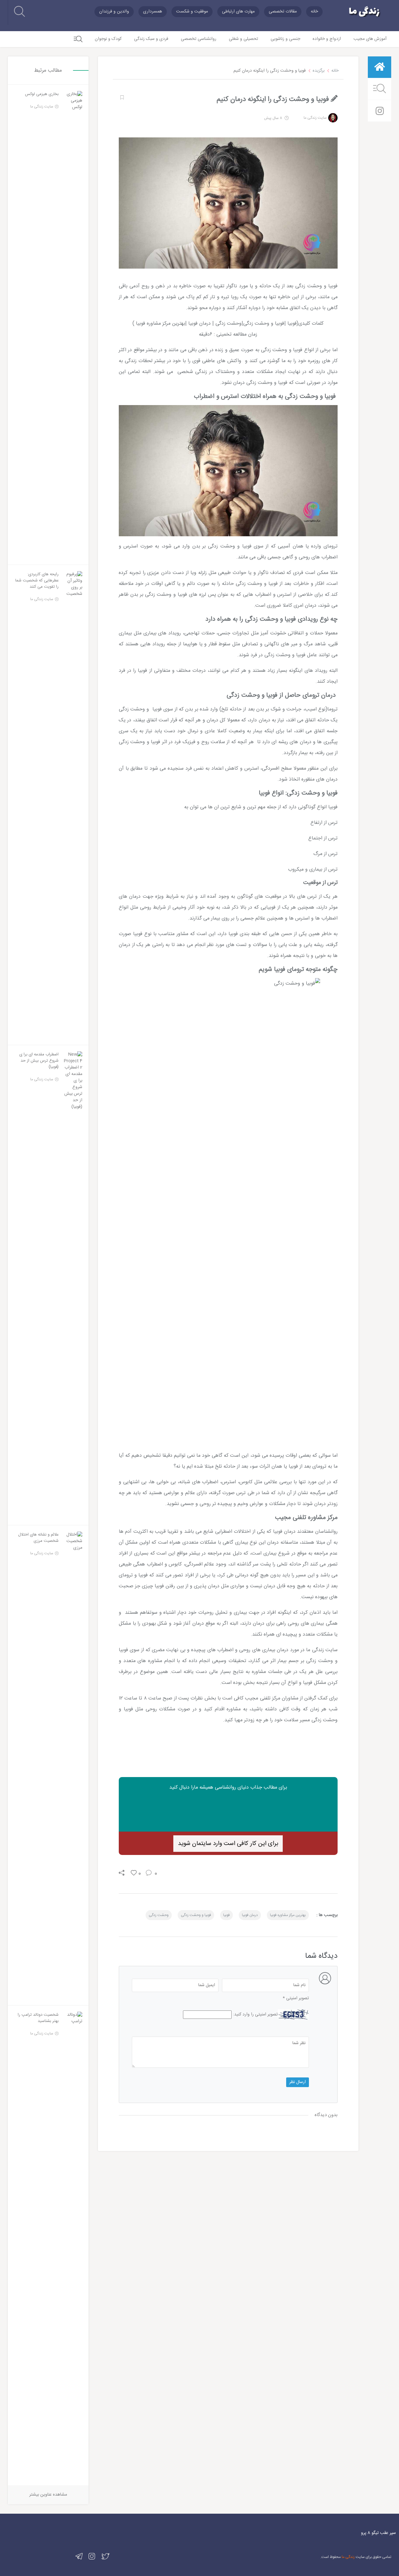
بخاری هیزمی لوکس (42, 94)
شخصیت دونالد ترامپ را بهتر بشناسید (38, 2018)
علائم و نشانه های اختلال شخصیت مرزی (38, 1538)
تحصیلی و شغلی (243, 39)
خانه (314, 12)
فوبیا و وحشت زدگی (196, 1915)
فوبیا (226, 1915)
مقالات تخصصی (283, 12)
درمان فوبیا (250, 1915)
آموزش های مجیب (370, 39)
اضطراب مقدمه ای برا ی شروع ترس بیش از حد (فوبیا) (39, 1061)
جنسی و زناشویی (285, 39)
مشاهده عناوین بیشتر (48, 2495)
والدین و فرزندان (114, 12)
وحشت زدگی (159, 1915)
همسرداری (153, 12)
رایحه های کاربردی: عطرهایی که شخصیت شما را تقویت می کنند (37, 581)
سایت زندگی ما (315, 118)
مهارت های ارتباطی (238, 12)
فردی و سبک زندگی (151, 39)
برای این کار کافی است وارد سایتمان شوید (228, 1844)
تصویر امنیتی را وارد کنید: (255, 2015)
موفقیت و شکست (192, 12)
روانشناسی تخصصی (199, 39)
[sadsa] (121, 98)
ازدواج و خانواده (327, 39)
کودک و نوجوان (108, 39)
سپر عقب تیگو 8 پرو (378, 2533)
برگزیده (319, 71)
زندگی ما (348, 2557)
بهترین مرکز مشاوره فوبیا (288, 1915)
